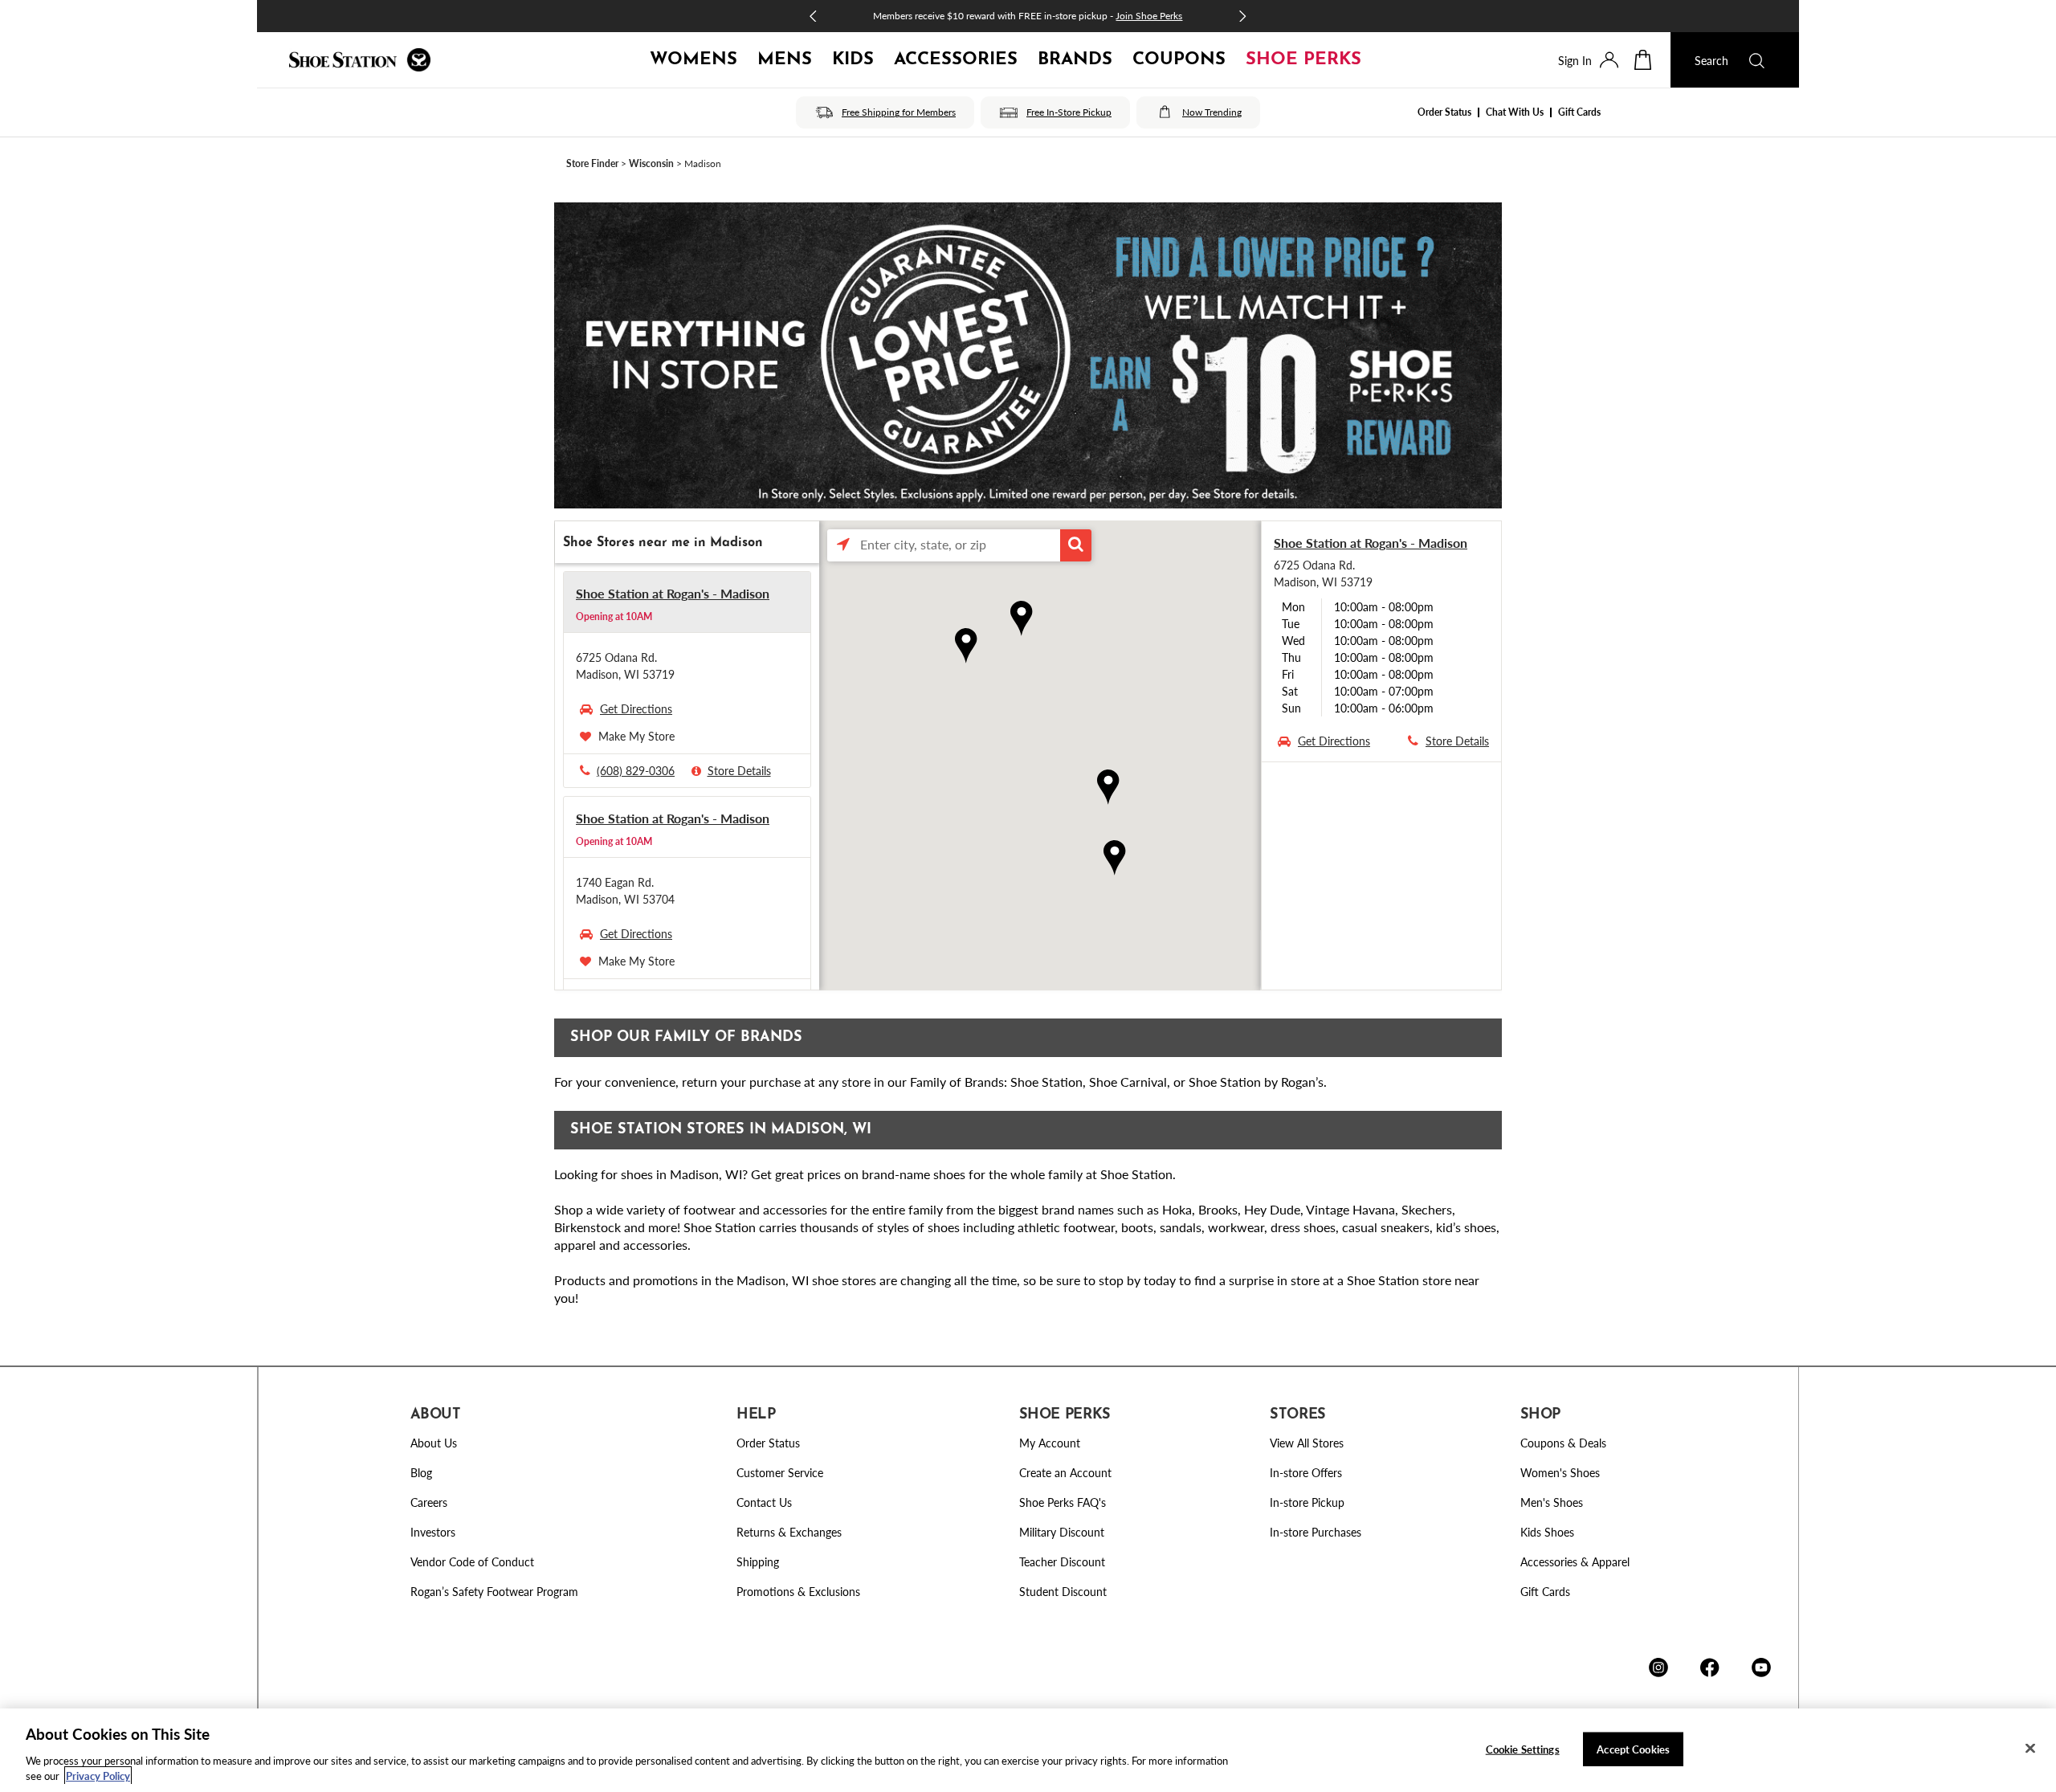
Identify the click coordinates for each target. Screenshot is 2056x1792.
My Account (1050, 1443)
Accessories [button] (956, 60)
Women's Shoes (1560, 1472)
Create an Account (1065, 1472)
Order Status (1444, 112)
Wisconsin (651, 163)
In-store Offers (1306, 1472)
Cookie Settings (1523, 1749)
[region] (1028, 1750)
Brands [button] (1075, 60)
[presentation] (1609, 60)
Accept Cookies (1633, 1749)
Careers (429, 1502)
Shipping (758, 1561)
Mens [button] (785, 60)
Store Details (739, 770)
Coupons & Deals (1563, 1443)
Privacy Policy (98, 1776)
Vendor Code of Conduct (472, 1561)
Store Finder (592, 163)
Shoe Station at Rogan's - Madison (673, 593)
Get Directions (636, 708)
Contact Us (764, 1502)
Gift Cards (1579, 112)
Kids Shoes (1547, 1532)
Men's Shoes (1552, 1502)
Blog (421, 1472)
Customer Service (780, 1472)
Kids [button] (853, 60)
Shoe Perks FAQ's (1063, 1502)
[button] (1076, 545)
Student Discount (1063, 1591)
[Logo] (360, 60)
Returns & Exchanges (789, 1532)
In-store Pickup (1307, 1502)
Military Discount (1062, 1532)
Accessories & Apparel (1575, 1561)
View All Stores (1307, 1443)
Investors (433, 1532)
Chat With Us (1515, 112)
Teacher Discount (1062, 1561)
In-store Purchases (1316, 1532)
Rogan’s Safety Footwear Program (494, 1591)
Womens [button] (693, 60)
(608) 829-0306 (636, 770)
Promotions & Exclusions (798, 1591)
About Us (434, 1443)
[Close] (2030, 1749)
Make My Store (636, 736)
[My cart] (1652, 60)
